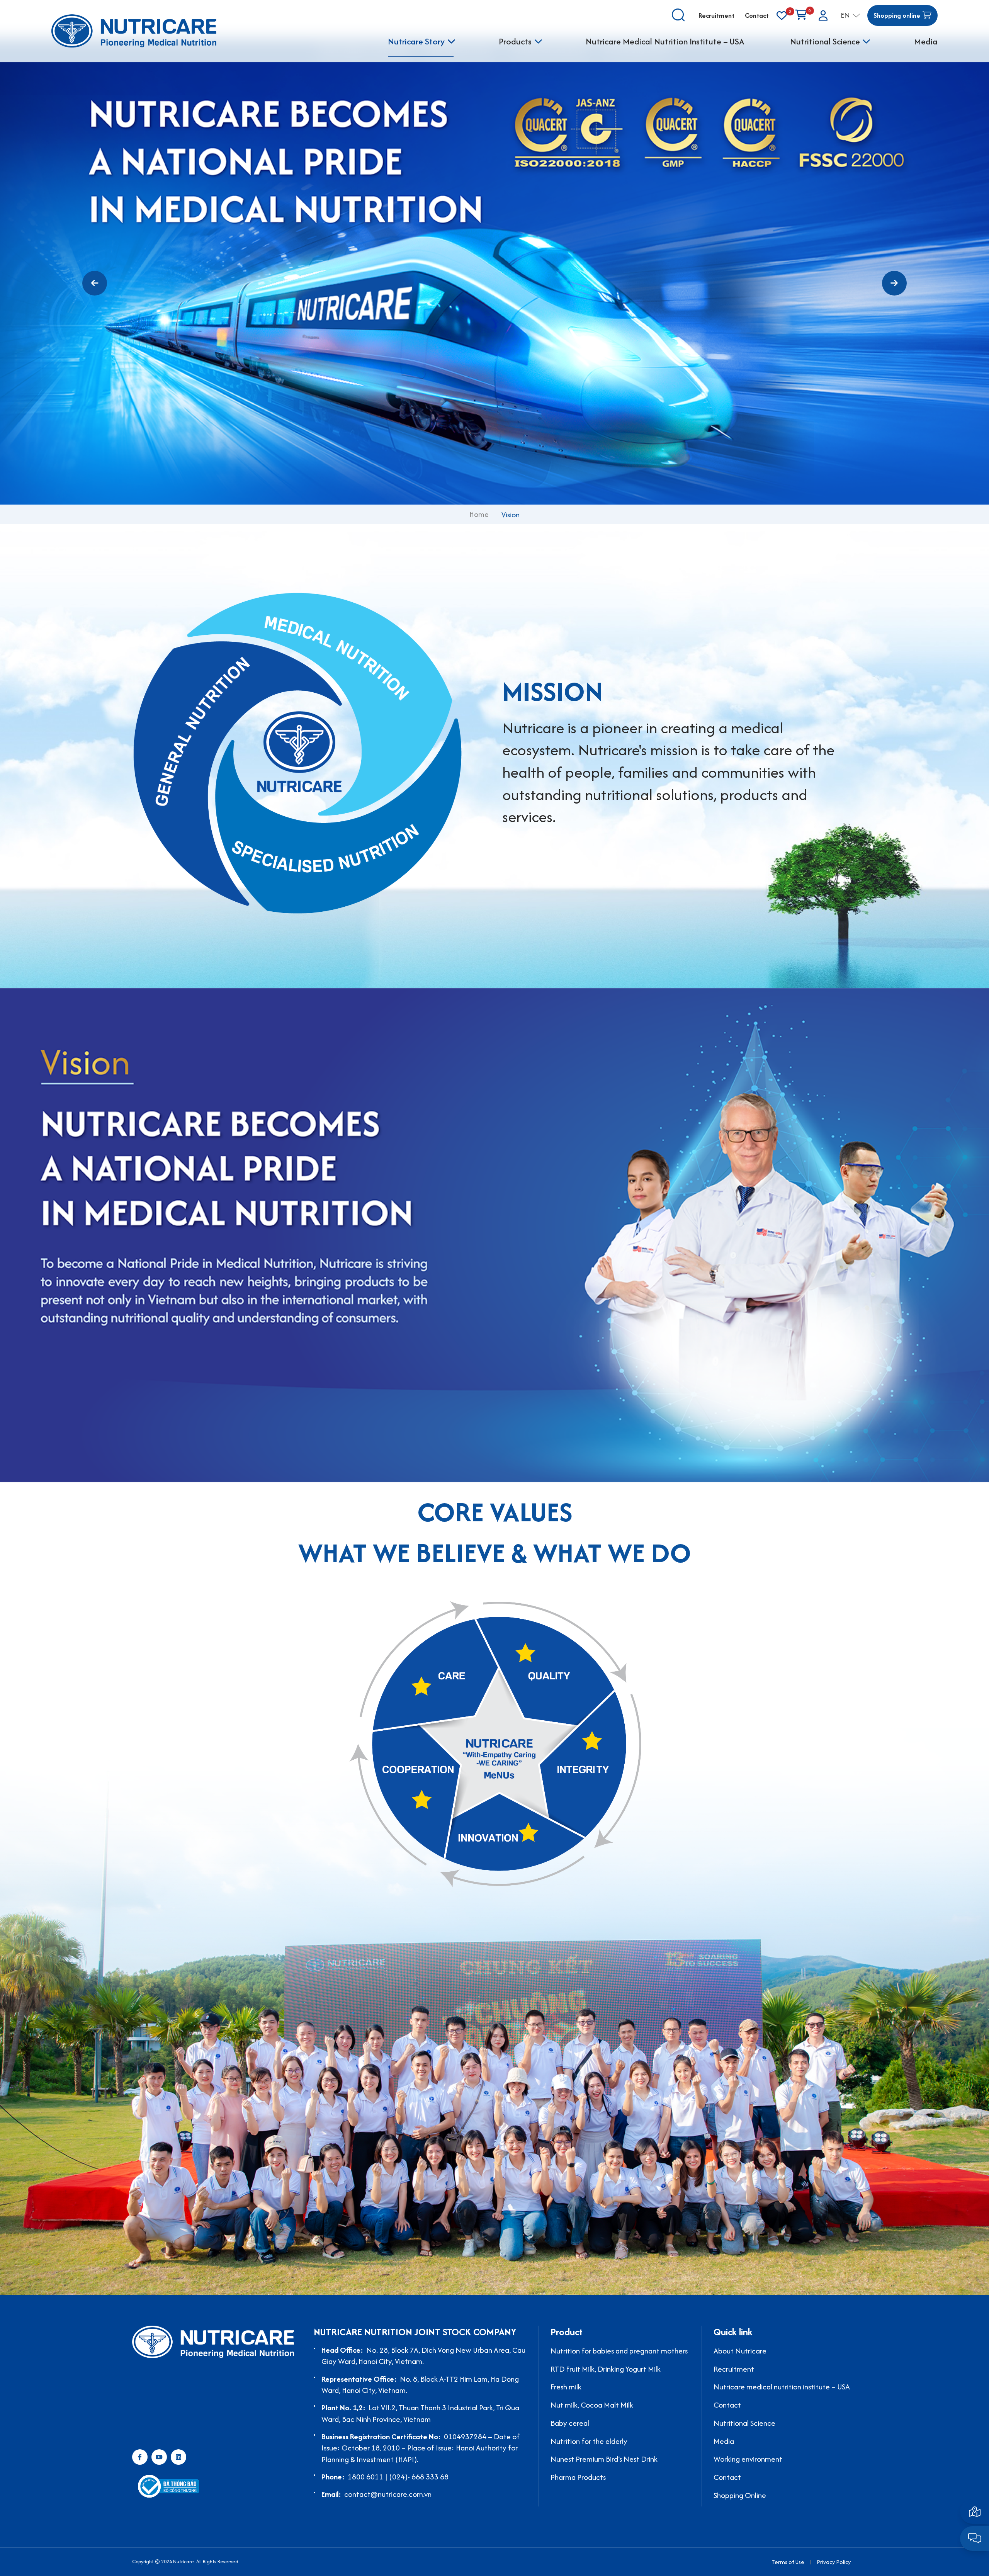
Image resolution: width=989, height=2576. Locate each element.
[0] (782, 16)
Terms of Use (788, 2562)
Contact (757, 15)
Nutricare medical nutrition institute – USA (782, 2387)
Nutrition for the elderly (589, 2441)
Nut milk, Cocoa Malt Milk (592, 2405)
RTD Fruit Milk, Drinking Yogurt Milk (606, 2369)
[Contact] (975, 2511)
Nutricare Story (416, 41)
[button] (95, 283)
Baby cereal (570, 2423)
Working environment (748, 2459)
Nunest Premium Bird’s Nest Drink (604, 2459)
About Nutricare (740, 2351)
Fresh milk (566, 2387)
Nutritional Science (825, 41)
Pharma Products (578, 2477)
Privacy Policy (834, 2562)
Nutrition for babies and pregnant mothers (619, 2351)
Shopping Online (740, 2495)
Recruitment (716, 15)
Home (479, 515)
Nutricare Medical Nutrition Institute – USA (665, 41)
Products (515, 41)
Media (926, 41)
